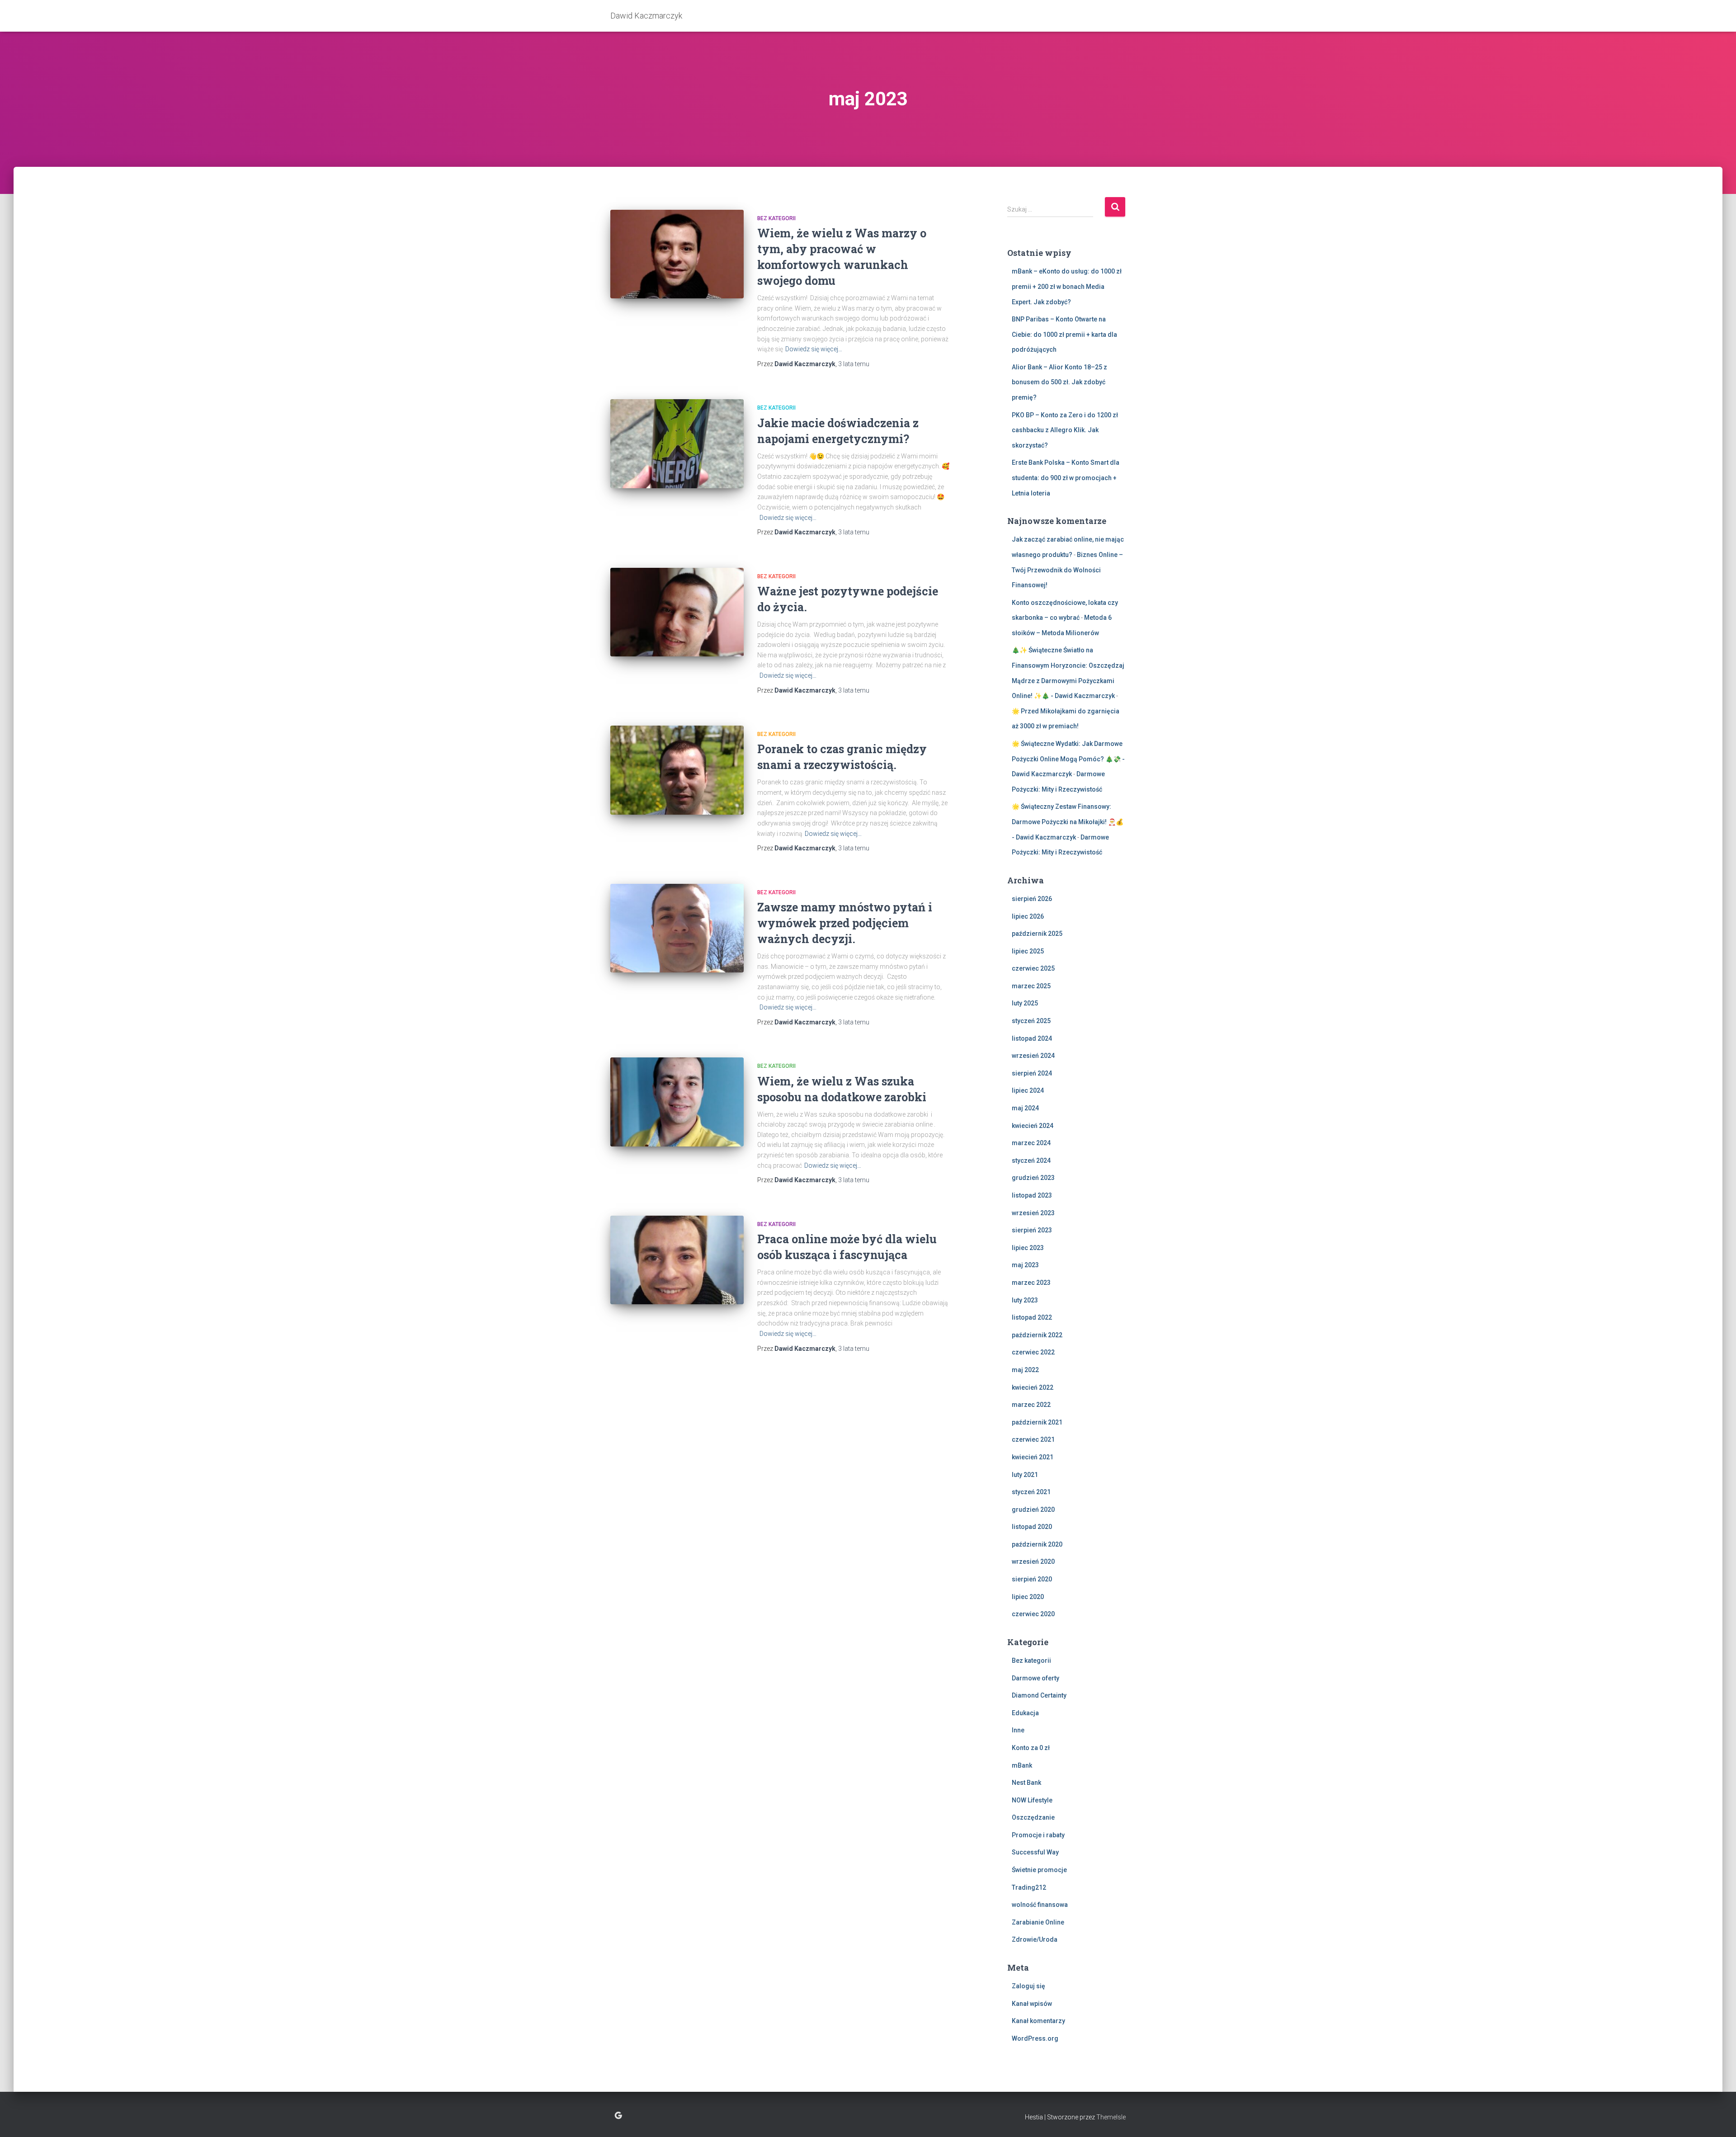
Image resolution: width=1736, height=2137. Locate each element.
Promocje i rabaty (1038, 1835)
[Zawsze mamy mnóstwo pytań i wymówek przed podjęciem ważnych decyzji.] (677, 928)
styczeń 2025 (1031, 1021)
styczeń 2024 (1031, 1160)
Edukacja (1025, 1713)
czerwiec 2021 (1033, 1439)
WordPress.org (1035, 2038)
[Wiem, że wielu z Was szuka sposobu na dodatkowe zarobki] (677, 1102)
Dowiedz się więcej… (814, 349)
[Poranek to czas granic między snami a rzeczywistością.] (677, 770)
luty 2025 (1025, 1003)
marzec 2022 (1031, 1405)
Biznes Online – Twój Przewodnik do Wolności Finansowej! (1067, 570)
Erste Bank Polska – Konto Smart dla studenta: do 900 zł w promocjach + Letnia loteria (1066, 478)
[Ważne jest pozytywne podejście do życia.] (677, 612)
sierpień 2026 (1032, 899)
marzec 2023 (1031, 1283)
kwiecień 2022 (1033, 1387)
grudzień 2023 (1033, 1178)
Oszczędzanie (1033, 1817)
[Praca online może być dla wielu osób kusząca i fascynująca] (677, 1260)
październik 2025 (1037, 934)
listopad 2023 (1032, 1195)
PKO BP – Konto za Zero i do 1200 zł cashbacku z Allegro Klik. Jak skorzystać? (1065, 430)
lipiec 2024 (1028, 1090)
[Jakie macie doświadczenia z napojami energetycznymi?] (677, 444)
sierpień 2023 (1032, 1230)
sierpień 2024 (1032, 1073)
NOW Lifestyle (1032, 1800)
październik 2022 (1037, 1335)
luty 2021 (1025, 1475)
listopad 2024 (1032, 1038)
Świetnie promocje (1039, 1870)
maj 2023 (1025, 1265)
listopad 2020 (1032, 1527)
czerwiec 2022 (1033, 1352)
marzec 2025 (1031, 986)
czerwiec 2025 (1033, 968)
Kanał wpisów (1032, 2004)
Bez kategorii (776, 218)
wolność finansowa (1040, 1905)
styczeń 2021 (1031, 1492)
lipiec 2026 (1028, 916)
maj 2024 (1025, 1108)
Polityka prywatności (618, 2116)
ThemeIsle (1111, 2117)
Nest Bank (1026, 1783)
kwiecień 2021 (1033, 1457)
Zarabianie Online (1038, 1922)
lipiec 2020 (1028, 1597)
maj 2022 (1025, 1370)
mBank (1022, 1765)
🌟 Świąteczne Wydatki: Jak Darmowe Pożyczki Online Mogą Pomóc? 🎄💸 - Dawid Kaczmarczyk (1068, 759)
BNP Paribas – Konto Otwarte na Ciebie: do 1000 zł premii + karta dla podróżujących (1064, 334)
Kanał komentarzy (1038, 2021)
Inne (1018, 1730)
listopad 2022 (1032, 1317)
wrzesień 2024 (1033, 1056)
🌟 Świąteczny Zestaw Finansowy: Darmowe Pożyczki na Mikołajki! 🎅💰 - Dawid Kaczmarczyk (1068, 822)
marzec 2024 (1031, 1143)
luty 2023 (1025, 1300)
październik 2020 (1037, 1544)
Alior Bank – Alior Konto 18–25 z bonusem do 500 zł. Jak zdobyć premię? (1059, 382)
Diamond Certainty (1039, 1695)
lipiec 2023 (1028, 1248)
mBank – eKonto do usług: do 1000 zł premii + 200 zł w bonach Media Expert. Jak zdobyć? (1067, 286)
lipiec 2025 (1028, 951)
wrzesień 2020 (1033, 1561)
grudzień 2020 (1033, 1510)
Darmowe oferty (1035, 1678)
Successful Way (1035, 1852)
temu (854, 364)
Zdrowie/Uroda (1035, 1939)
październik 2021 (1037, 1422)
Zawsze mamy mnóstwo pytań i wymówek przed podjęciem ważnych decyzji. (845, 923)
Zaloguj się (1028, 1986)
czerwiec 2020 (1033, 1614)
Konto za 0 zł (1031, 1748)
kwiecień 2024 (1033, 1126)
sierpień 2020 (1032, 1579)
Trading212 (1029, 1887)
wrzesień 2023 (1033, 1213)
